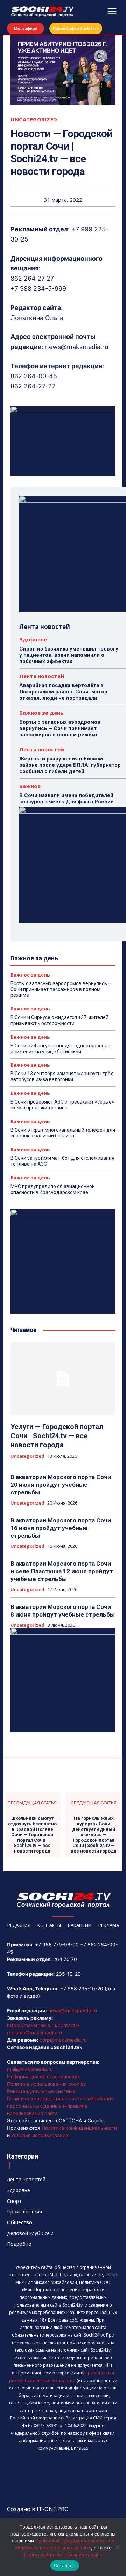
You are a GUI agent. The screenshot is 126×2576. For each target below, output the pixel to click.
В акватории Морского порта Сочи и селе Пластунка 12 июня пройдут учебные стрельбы (62, 1571)
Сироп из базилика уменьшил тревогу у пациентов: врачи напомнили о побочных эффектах (69, 655)
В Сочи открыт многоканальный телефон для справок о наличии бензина (63, 1133)
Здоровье (33, 640)
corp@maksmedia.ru (63, 2040)
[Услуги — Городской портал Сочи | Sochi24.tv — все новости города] (63, 1379)
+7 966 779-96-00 (57, 1944)
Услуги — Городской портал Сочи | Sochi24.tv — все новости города (57, 1436)
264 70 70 (65, 1959)
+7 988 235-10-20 (82, 1988)
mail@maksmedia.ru (30, 2069)
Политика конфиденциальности (79, 2128)
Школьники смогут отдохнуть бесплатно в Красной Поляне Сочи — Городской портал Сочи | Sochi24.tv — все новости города (32, 1835)
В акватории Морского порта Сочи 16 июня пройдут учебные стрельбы (61, 1528)
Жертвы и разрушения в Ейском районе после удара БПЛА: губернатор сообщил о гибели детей (70, 765)
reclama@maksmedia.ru (34, 2032)
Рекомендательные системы (42, 2091)
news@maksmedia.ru (73, 2010)
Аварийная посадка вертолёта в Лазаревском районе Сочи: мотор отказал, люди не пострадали (63, 692)
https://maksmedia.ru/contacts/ (43, 2025)
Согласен (65, 2566)
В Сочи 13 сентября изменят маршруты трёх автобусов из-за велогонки (62, 1077)
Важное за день (41, 713)
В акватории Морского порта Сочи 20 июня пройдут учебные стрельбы (61, 1485)
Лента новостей (42, 676)
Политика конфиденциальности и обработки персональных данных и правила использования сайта (60, 2106)
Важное (30, 786)
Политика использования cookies (46, 2084)
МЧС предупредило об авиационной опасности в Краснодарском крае (53, 1189)
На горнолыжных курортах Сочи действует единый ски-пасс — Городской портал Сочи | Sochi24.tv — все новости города (94, 1835)
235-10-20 (68, 1974)
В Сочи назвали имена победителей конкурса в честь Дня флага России (66, 799)
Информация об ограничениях (44, 2076)
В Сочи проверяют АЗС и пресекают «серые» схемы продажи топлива (62, 1105)
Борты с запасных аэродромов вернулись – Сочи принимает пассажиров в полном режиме (60, 728)
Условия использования (40, 2135)
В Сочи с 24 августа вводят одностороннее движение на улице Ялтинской (60, 1049)
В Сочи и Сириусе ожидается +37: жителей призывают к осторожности (59, 1020)
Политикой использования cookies (63, 2555)
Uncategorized (34, 120)
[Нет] (117, 2547)
